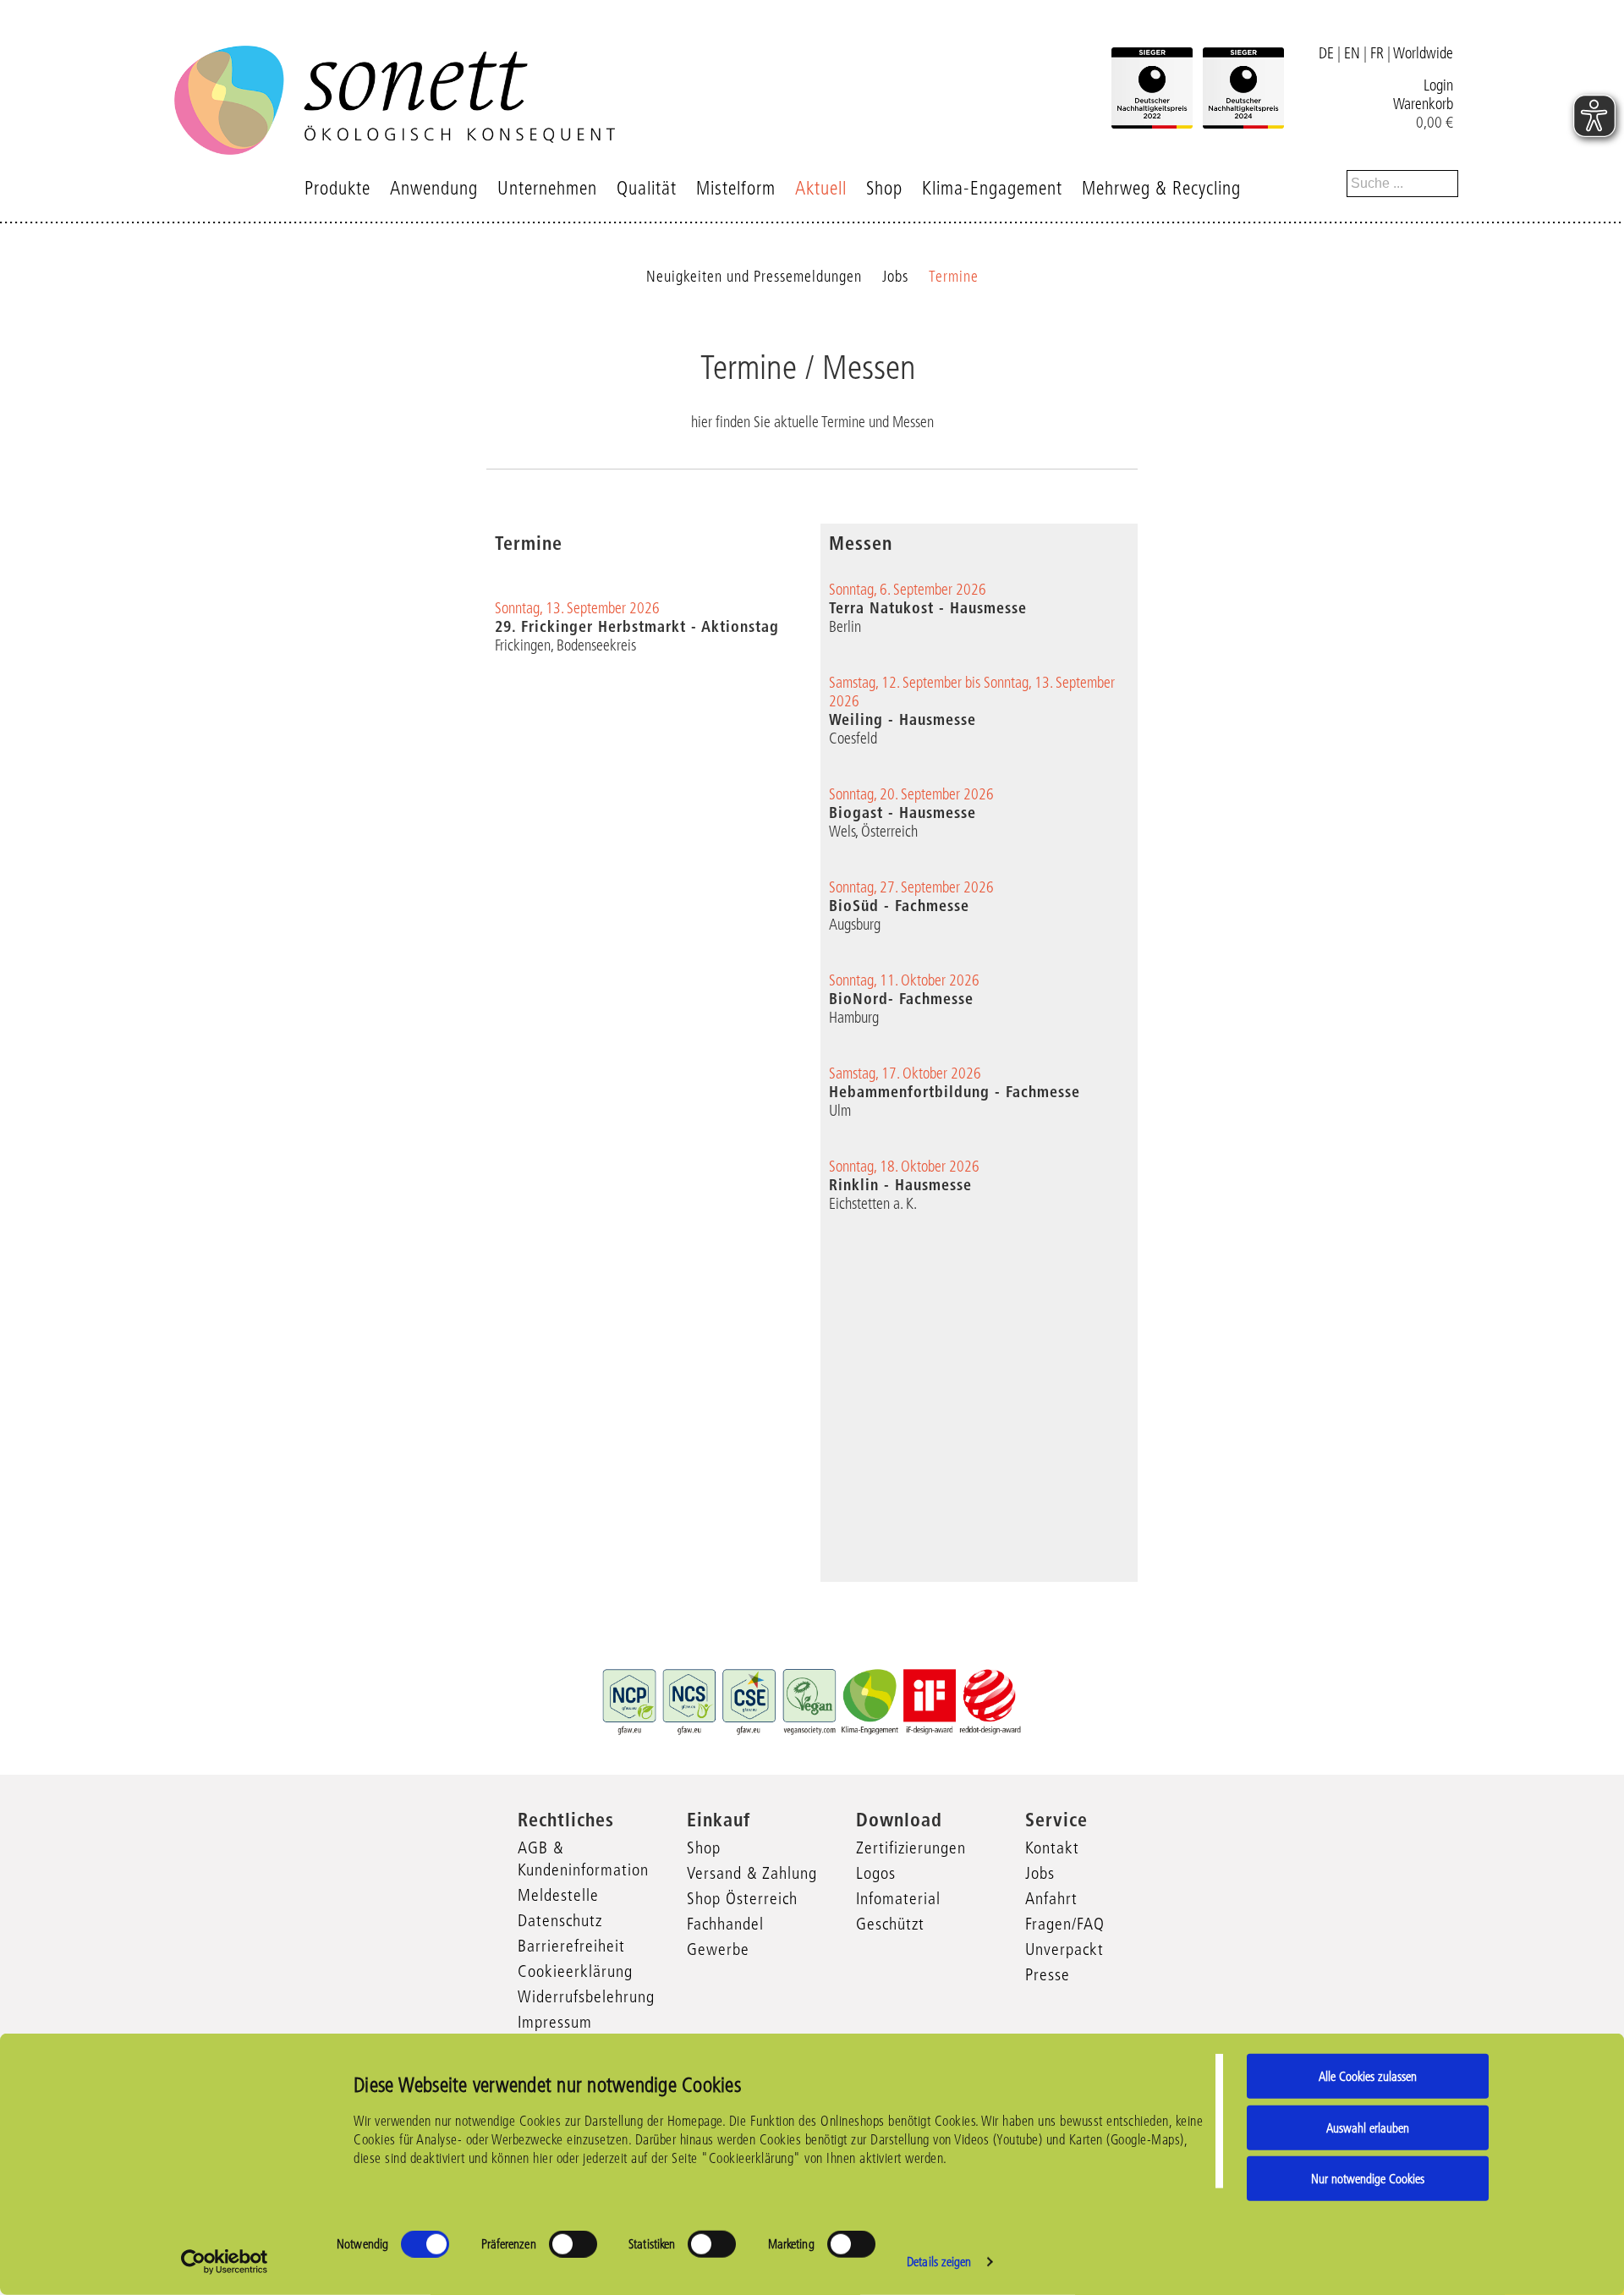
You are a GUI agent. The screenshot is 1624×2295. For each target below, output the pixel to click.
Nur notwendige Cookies (1368, 2179)
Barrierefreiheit (571, 1946)
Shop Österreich (742, 1898)
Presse (1048, 1974)
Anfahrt (1051, 1898)
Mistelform (736, 188)
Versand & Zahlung (752, 1873)
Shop (884, 188)
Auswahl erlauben (1368, 2127)
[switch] (573, 2244)
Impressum (555, 2022)
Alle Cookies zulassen (1368, 2076)
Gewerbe (718, 1949)
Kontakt (1052, 1848)
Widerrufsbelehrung (586, 1996)
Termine (954, 277)
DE (1326, 53)
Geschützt (890, 1924)
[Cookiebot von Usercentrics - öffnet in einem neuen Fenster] (225, 2262)
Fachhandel (725, 1924)
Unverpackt (1064, 1949)
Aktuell (821, 188)
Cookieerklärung (575, 1971)
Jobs (895, 277)
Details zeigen (939, 2262)
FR (1377, 53)
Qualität (647, 188)
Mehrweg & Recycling (1161, 188)
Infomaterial (898, 1898)
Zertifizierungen (911, 1848)
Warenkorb (1423, 104)
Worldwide (1423, 53)
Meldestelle (558, 1895)
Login (1438, 85)
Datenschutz (560, 1920)
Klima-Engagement (992, 188)
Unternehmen (547, 188)
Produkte (337, 188)
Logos (876, 1873)
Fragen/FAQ (1065, 1924)
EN (1352, 53)
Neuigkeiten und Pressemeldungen (754, 277)
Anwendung (434, 188)
